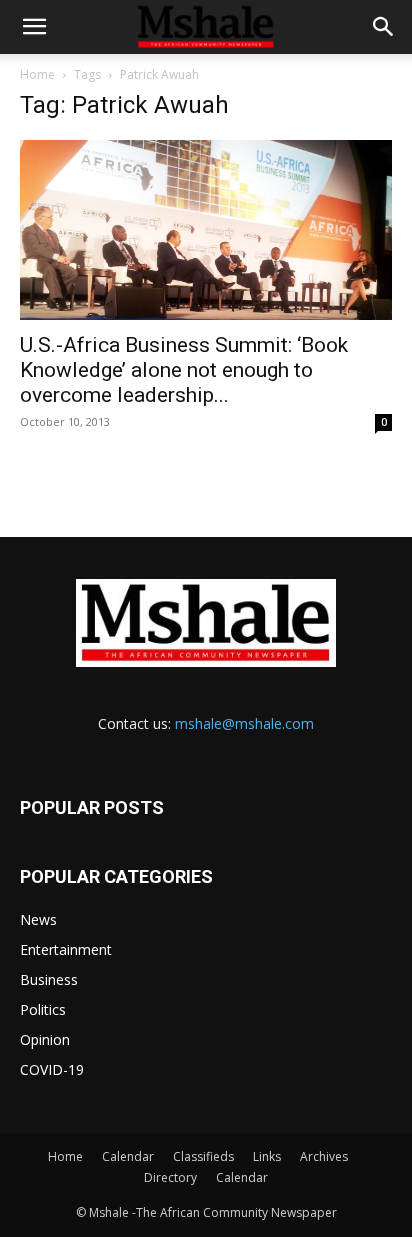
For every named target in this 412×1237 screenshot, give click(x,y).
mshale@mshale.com (244, 723)
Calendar (128, 1156)
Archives (324, 1156)
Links (267, 1156)
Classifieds (203, 1156)
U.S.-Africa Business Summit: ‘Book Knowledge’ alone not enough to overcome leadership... (184, 370)
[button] (34, 27)
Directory (170, 1177)
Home (37, 74)
